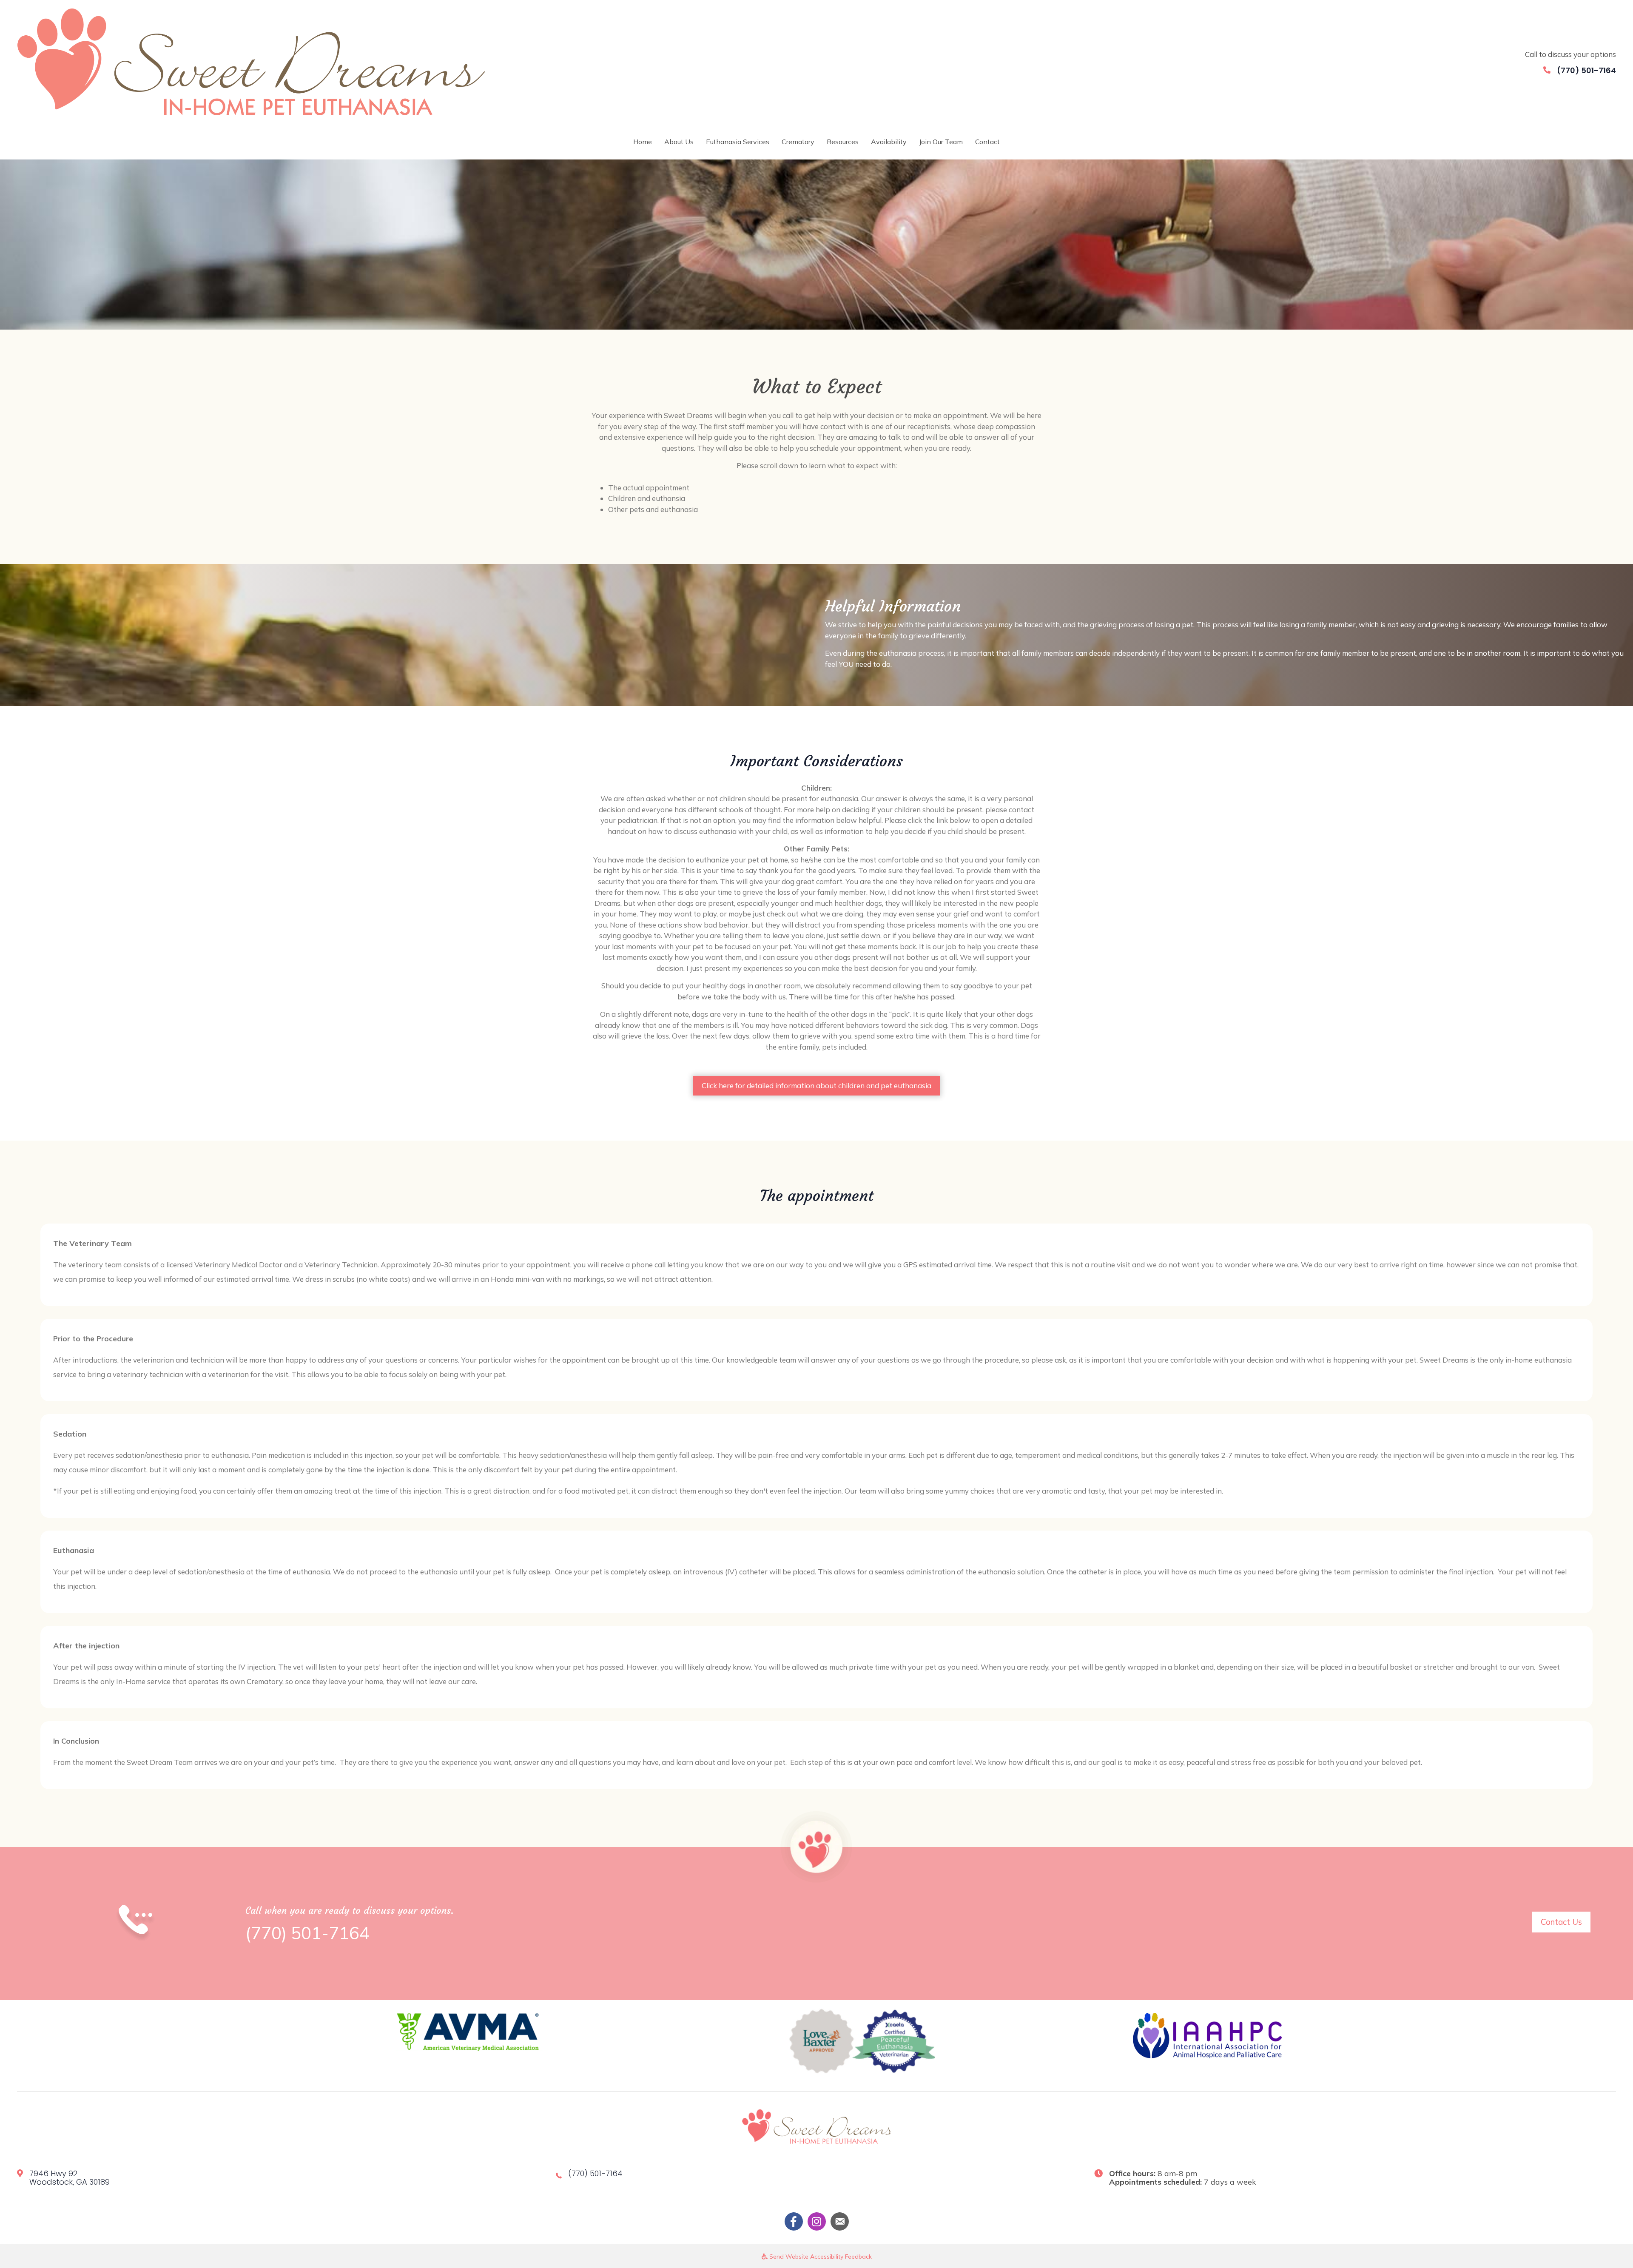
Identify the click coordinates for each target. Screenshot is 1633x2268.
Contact (987, 142)
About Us (679, 142)
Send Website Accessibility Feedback (820, 2257)
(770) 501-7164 (1586, 70)
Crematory (798, 142)
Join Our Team (941, 142)
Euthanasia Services (738, 142)
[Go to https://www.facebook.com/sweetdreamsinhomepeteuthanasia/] (794, 2221)
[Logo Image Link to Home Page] (251, 61)
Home (643, 142)
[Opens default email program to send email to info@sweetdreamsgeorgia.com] (840, 2221)
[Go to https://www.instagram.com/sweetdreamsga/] (817, 2221)
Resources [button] (843, 142)
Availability (889, 142)
